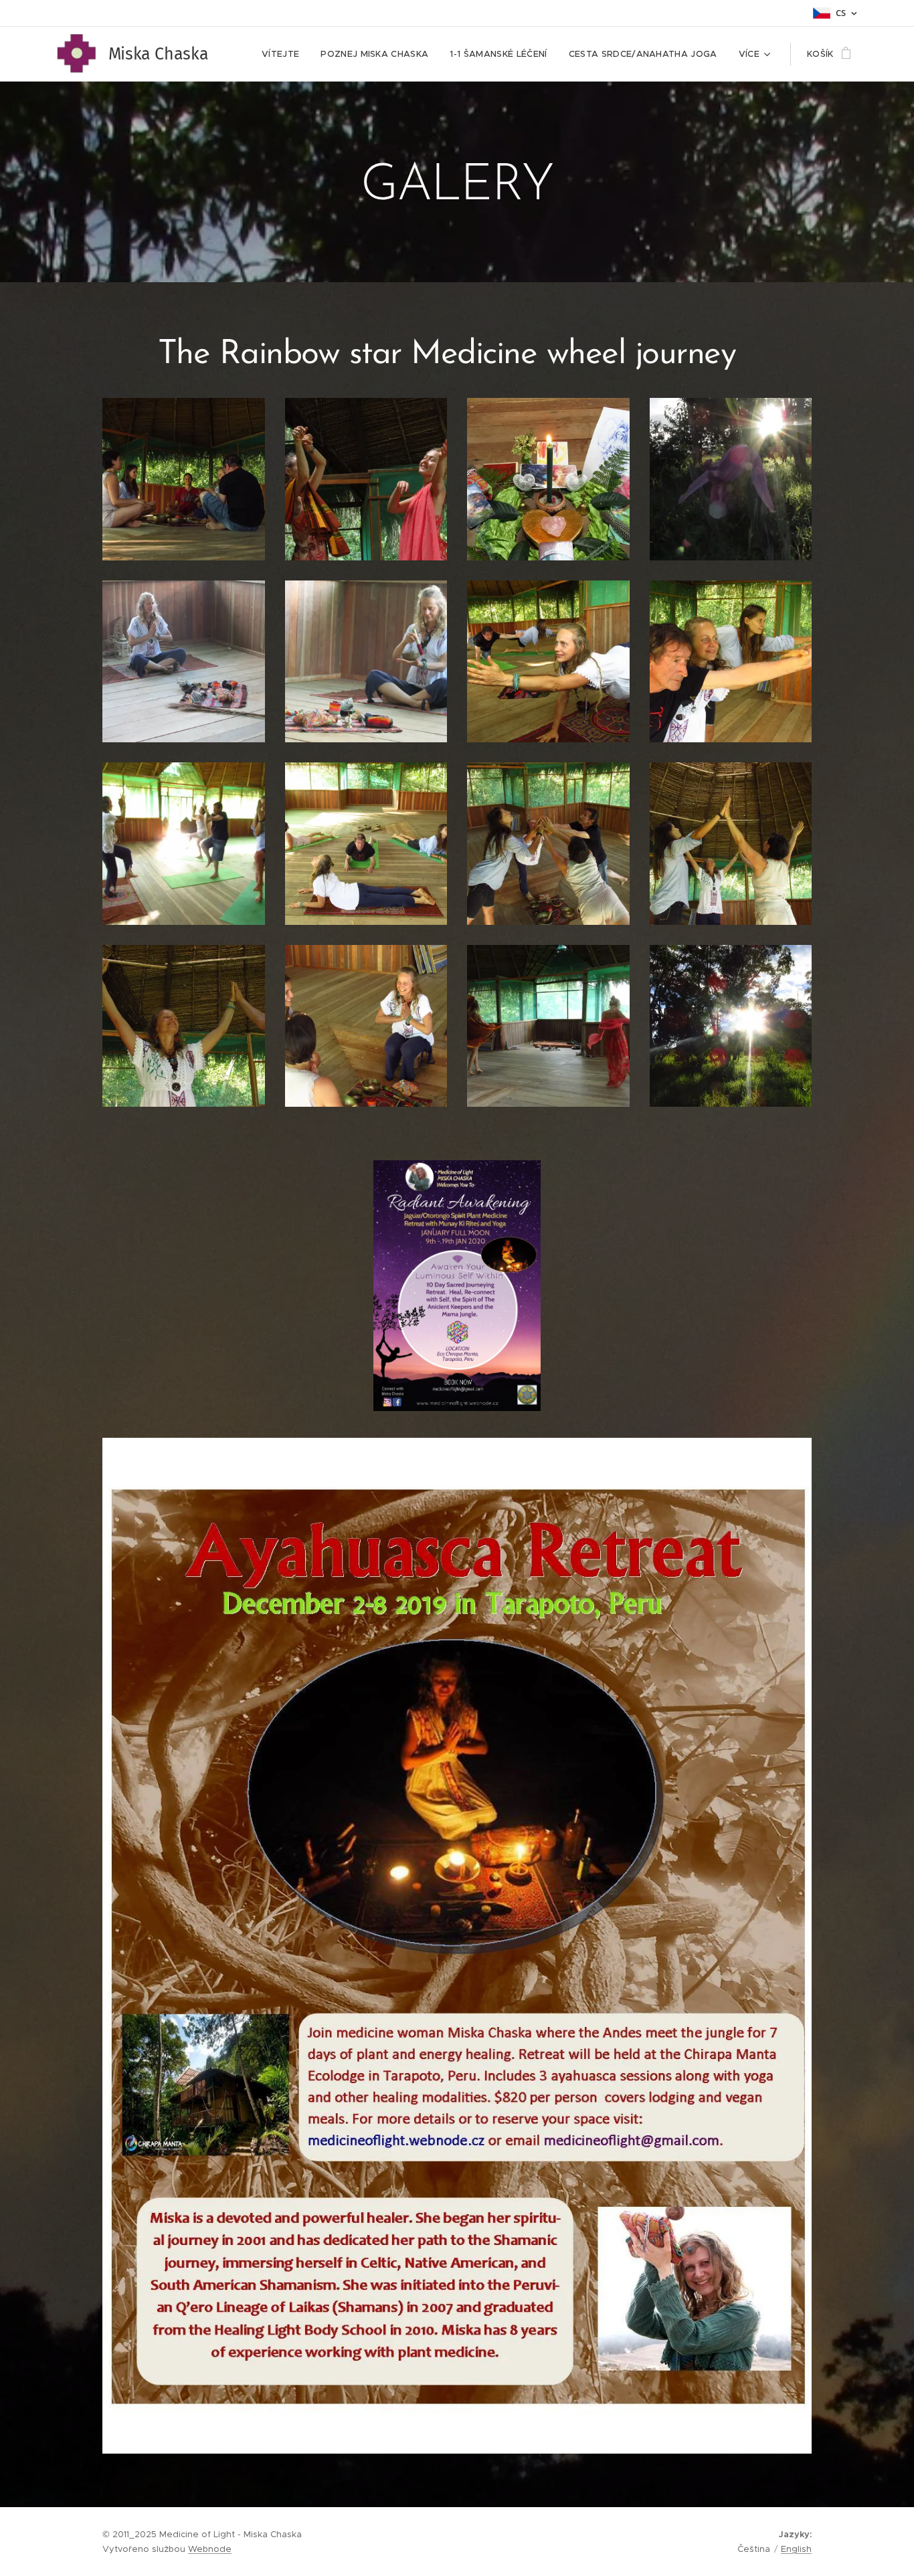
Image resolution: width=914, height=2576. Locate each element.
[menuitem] (284, 54)
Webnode (210, 2549)
